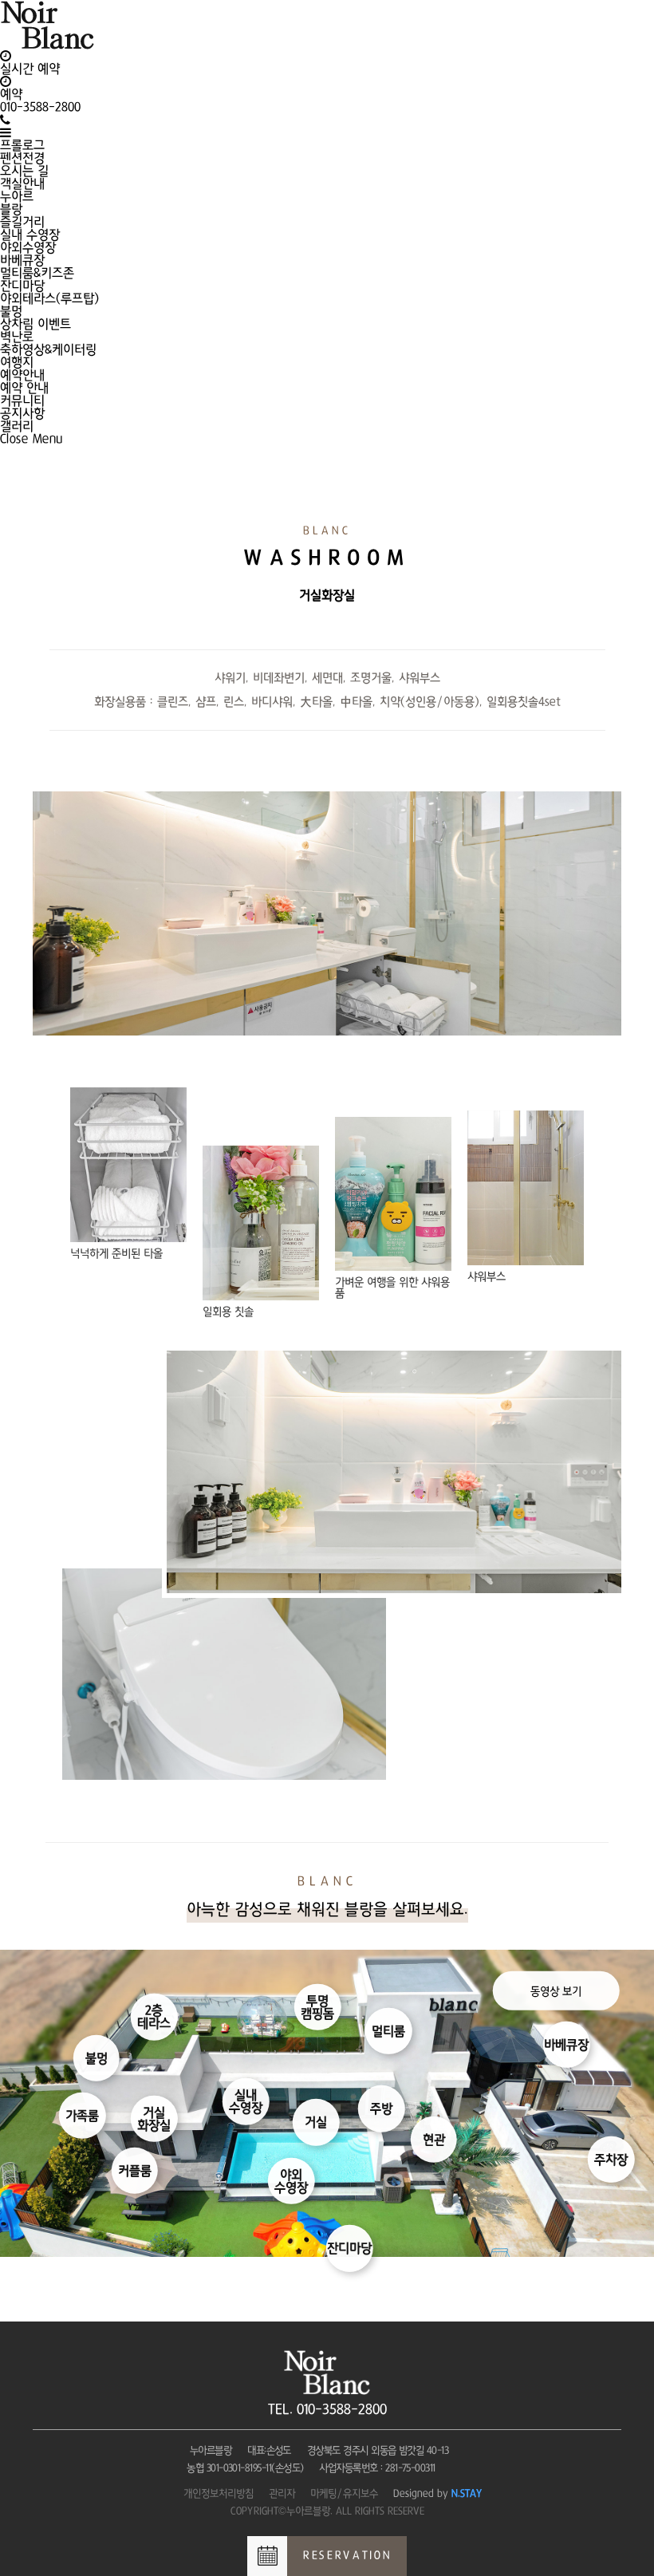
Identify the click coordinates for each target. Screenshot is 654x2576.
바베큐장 (22, 260)
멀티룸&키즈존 (37, 273)
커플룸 (135, 2171)
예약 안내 (24, 388)
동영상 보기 (556, 1990)
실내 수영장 (30, 235)
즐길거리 (22, 222)
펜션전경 (22, 158)
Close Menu (32, 439)
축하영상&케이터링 (48, 349)
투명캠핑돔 (317, 2007)
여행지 (17, 362)
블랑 (11, 209)
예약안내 (22, 375)
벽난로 (17, 337)
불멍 (11, 311)
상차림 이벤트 (35, 324)
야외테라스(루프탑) (49, 298)
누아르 (17, 196)
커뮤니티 (22, 400)
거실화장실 (154, 2119)
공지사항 (22, 413)
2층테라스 (154, 2017)
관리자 (282, 2493)
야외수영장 (28, 247)
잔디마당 (22, 286)
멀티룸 (388, 2031)
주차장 (611, 2160)
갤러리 (17, 426)
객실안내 (22, 183)
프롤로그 (22, 145)
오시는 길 (24, 171)
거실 (316, 2122)
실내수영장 (246, 2101)
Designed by (438, 2493)
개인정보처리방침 (219, 2493)
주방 (381, 2109)
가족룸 (82, 2116)
